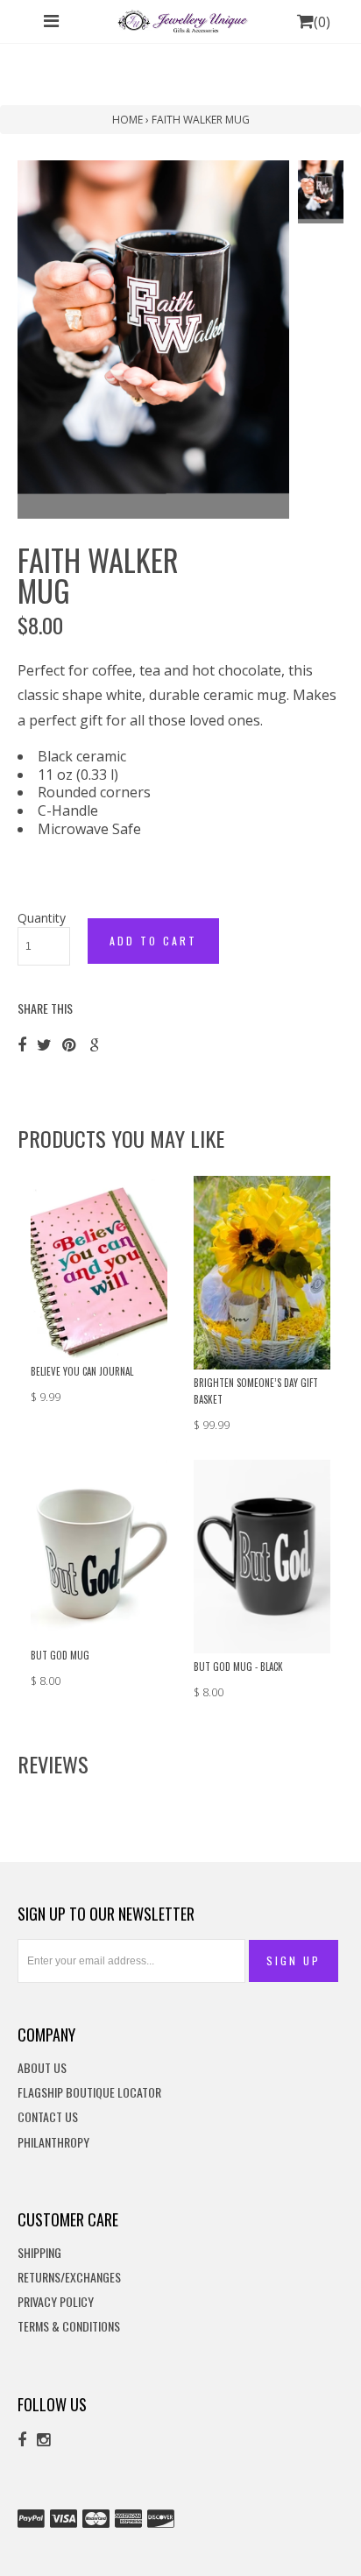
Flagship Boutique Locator (89, 2093)
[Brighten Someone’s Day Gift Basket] (262, 1271)
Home (127, 120)
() (322, 22)
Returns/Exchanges (69, 2278)
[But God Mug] (99, 1549)
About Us (42, 2068)
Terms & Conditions (69, 2327)
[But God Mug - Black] (262, 1555)
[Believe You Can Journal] (99, 1265)
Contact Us (48, 2117)
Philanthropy (53, 2143)
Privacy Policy (56, 2302)
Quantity (42, 918)
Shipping (39, 2253)
